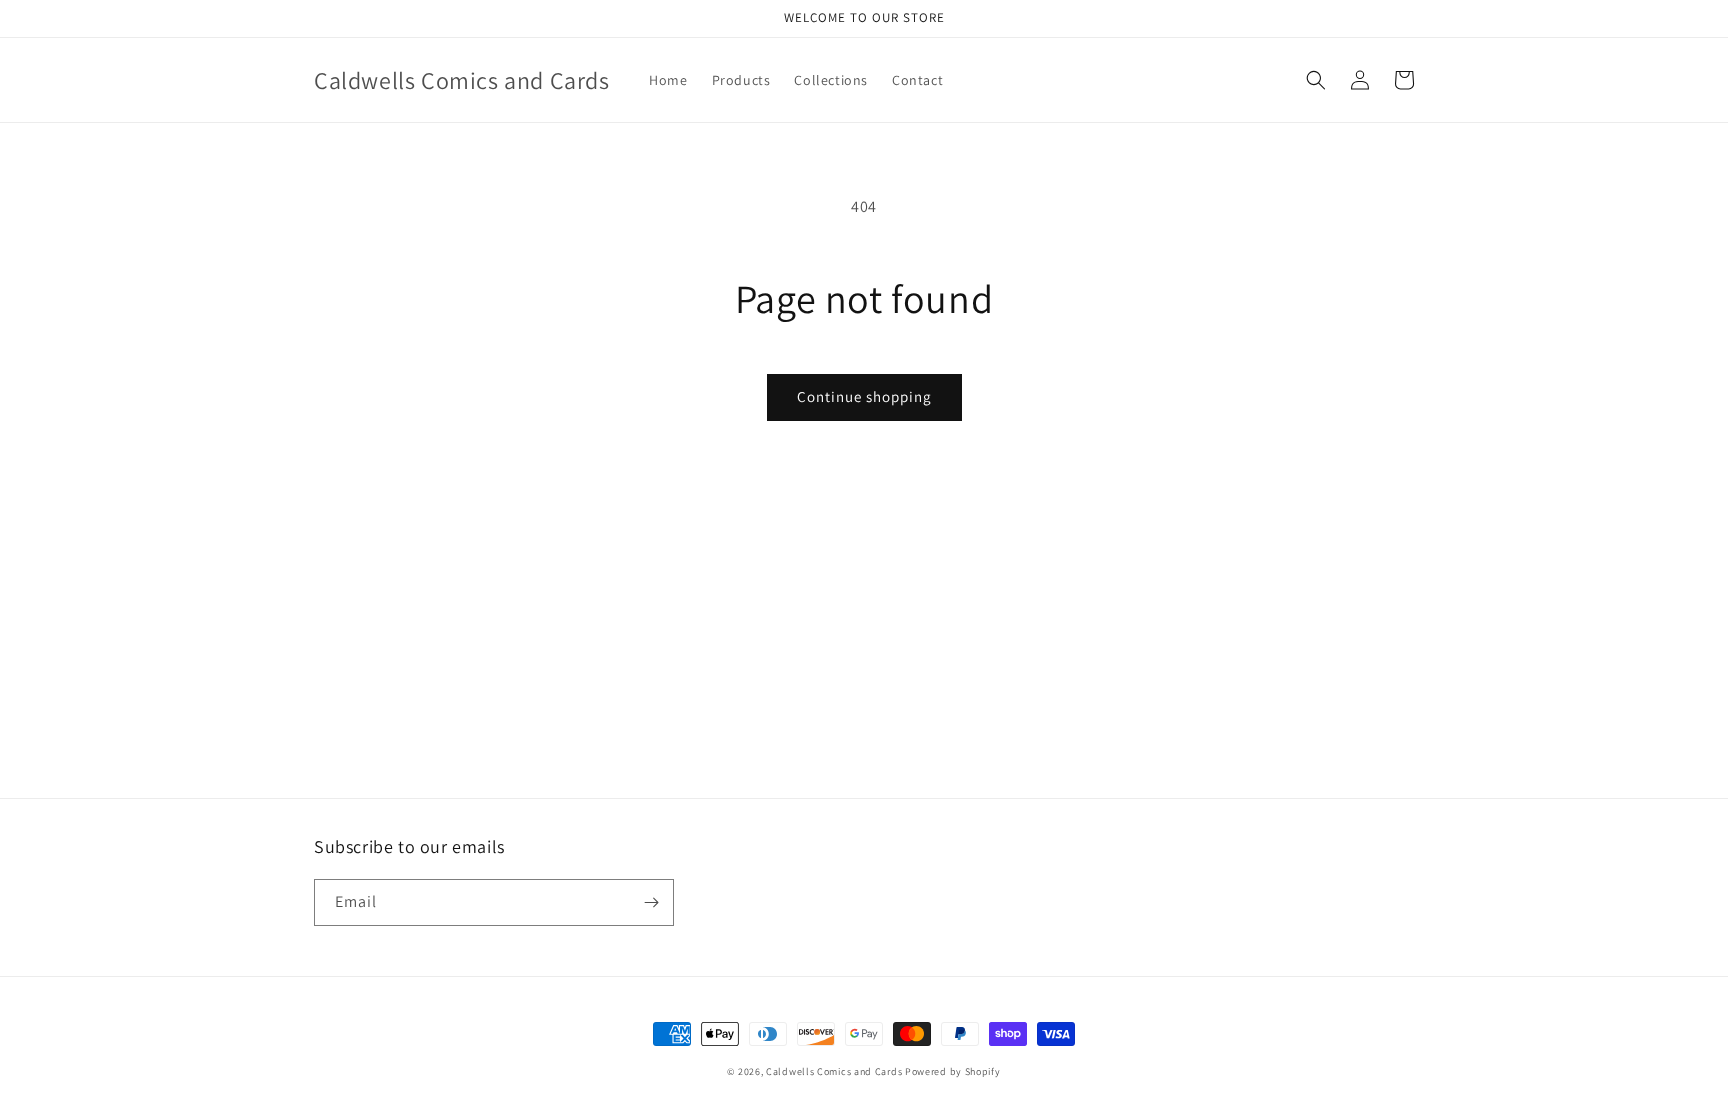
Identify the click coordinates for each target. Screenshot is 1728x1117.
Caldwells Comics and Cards (834, 1071)
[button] (1316, 80)
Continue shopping (864, 396)
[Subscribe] (651, 902)
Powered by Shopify (953, 1071)
